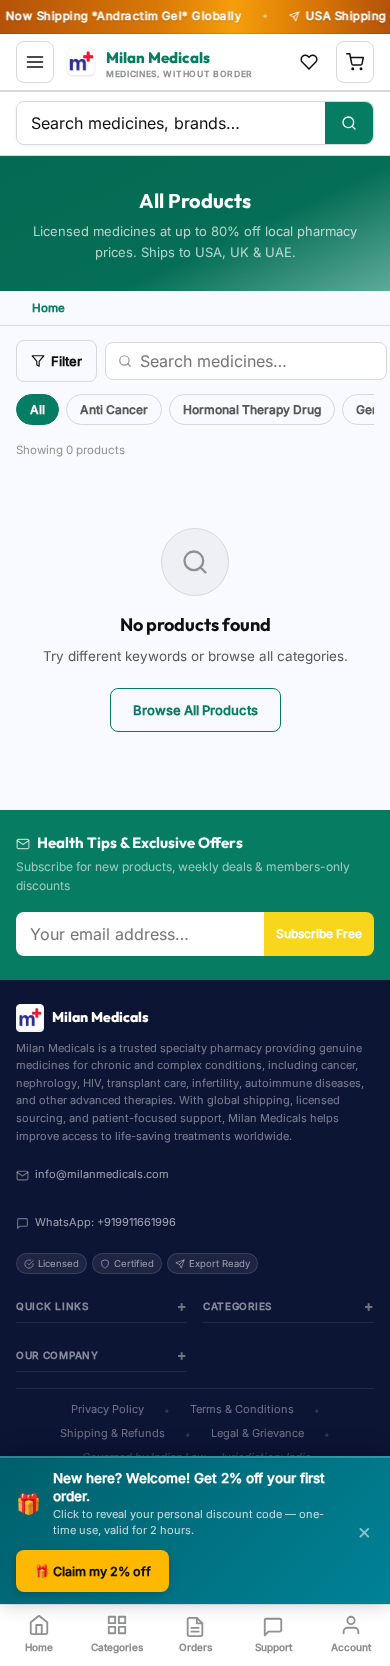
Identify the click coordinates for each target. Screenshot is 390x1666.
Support (273, 1647)
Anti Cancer (114, 409)
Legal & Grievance (257, 1433)
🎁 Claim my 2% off (92, 1571)
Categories (117, 1647)
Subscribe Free (319, 933)
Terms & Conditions (242, 1409)
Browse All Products (195, 710)
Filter (66, 361)
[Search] (349, 123)
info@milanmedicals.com (102, 1174)
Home (39, 1647)
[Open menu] (35, 62)
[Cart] (355, 62)
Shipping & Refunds (112, 1433)
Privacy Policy (107, 1409)
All (37, 409)
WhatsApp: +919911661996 (105, 1222)
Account (351, 1647)
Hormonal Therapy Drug (252, 409)
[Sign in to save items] (309, 62)
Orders (195, 1647)
